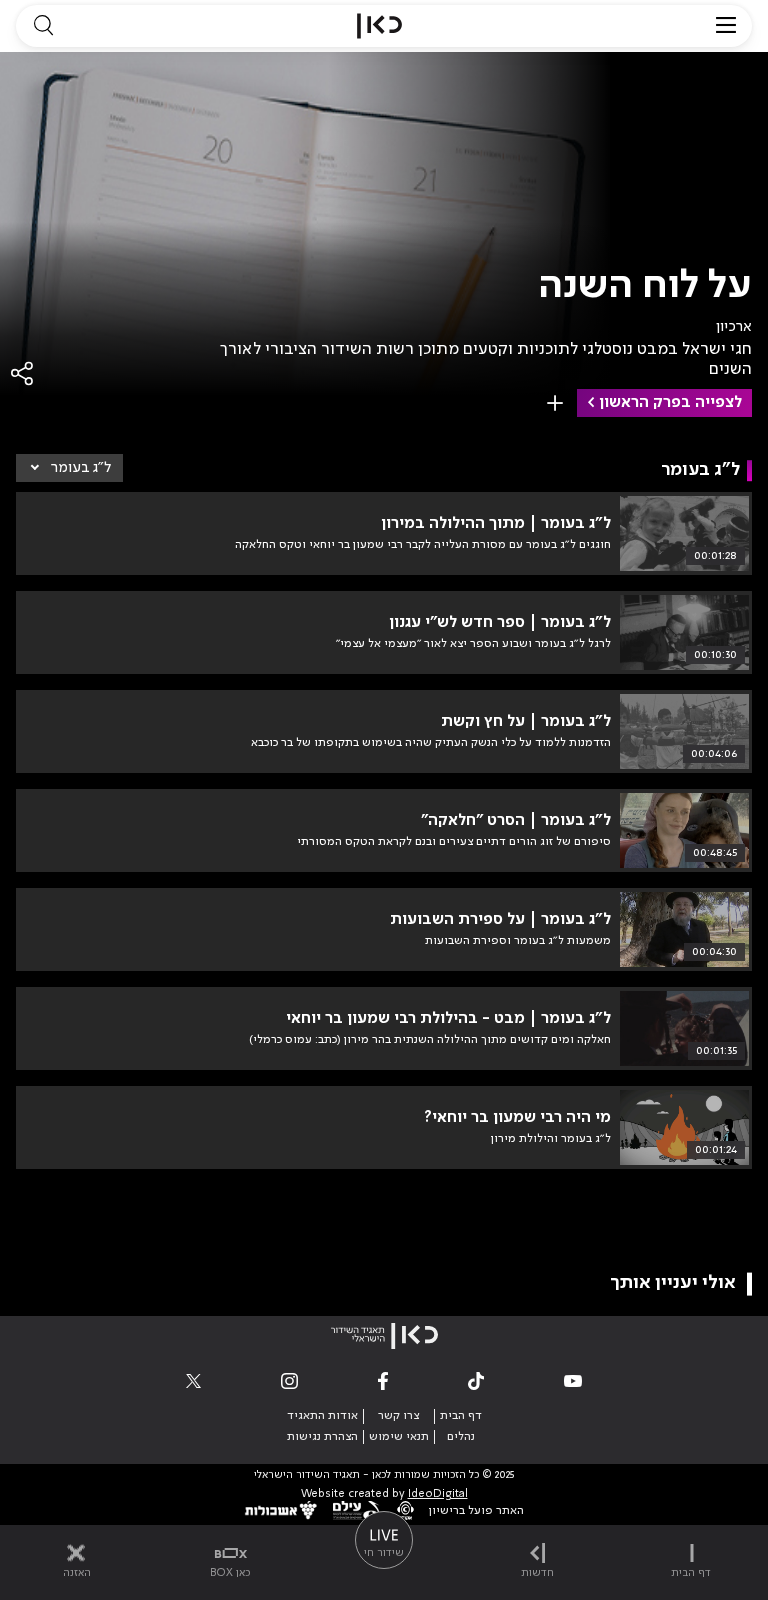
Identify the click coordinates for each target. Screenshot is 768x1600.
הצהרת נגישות (322, 1437)
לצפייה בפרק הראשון (670, 403)
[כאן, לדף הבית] (379, 26)
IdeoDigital (438, 1494)
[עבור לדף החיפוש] (43, 26)
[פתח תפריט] (726, 26)
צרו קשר (398, 1416)
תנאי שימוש (399, 1437)
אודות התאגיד (322, 1416)
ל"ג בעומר (81, 468)
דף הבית (461, 1416)
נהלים (461, 1437)
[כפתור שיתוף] (23, 373)
